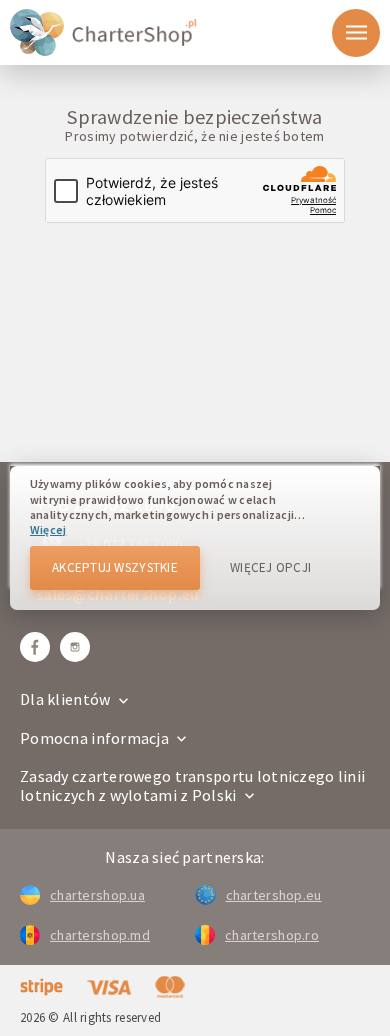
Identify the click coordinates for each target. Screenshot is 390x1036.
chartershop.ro (272, 935)
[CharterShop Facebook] (35, 647)
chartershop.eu (274, 895)
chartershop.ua (97, 895)
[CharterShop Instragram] (75, 647)
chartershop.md (100, 935)
